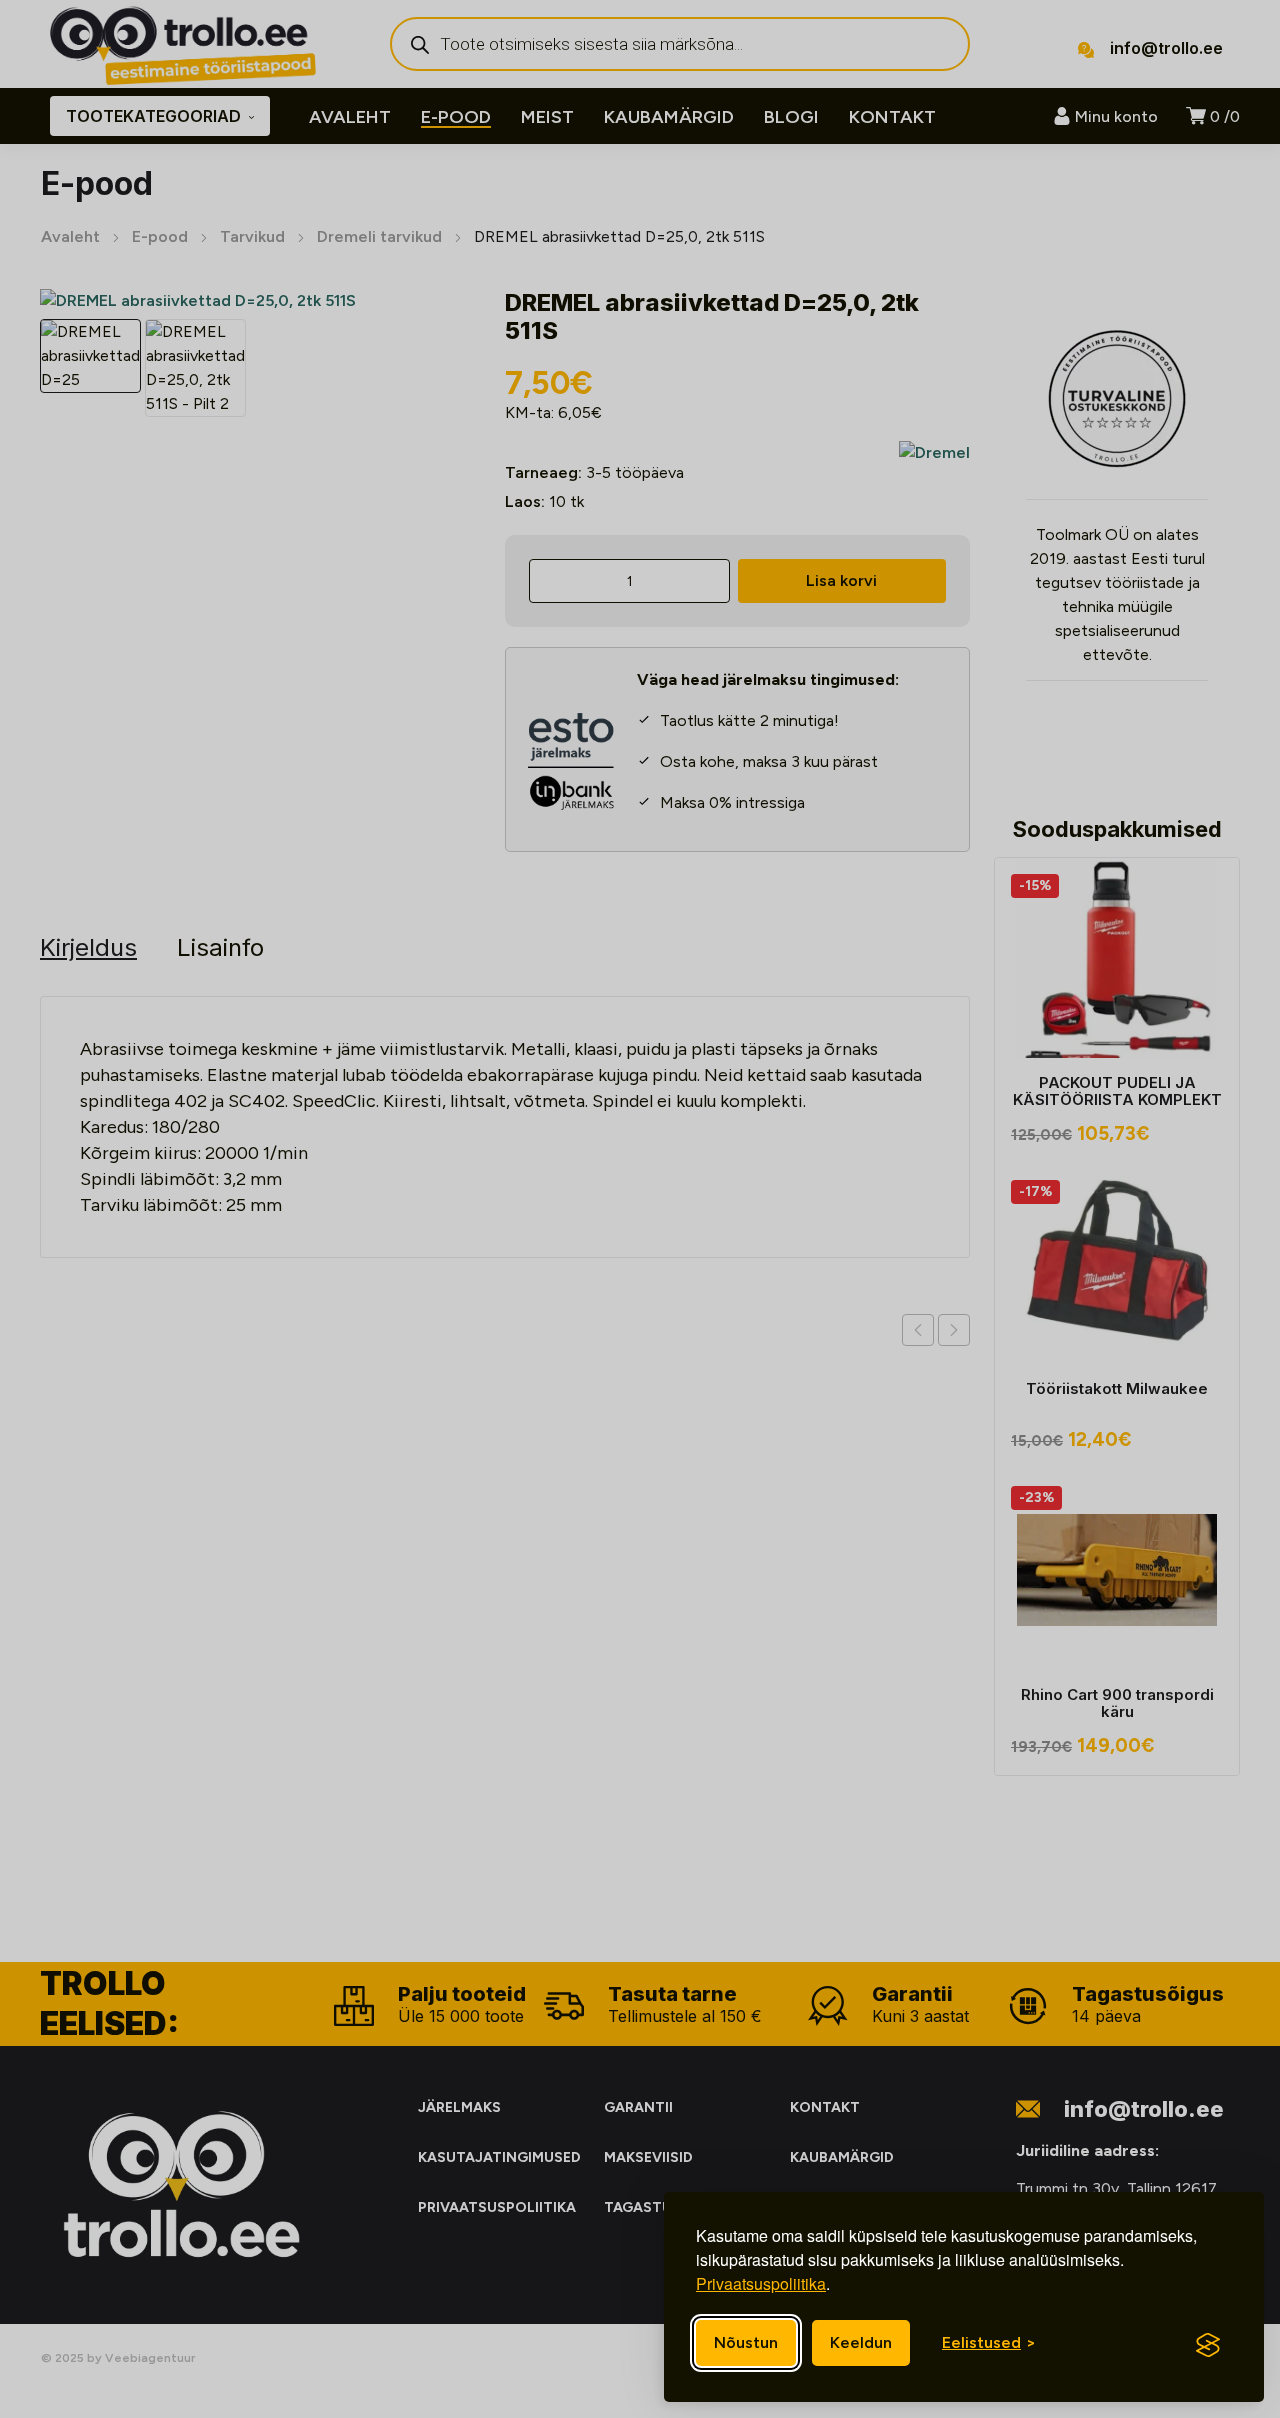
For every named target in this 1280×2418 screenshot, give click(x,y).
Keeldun (861, 2342)
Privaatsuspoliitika (761, 2283)
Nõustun (746, 2342)
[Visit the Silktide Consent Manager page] (1208, 2345)
